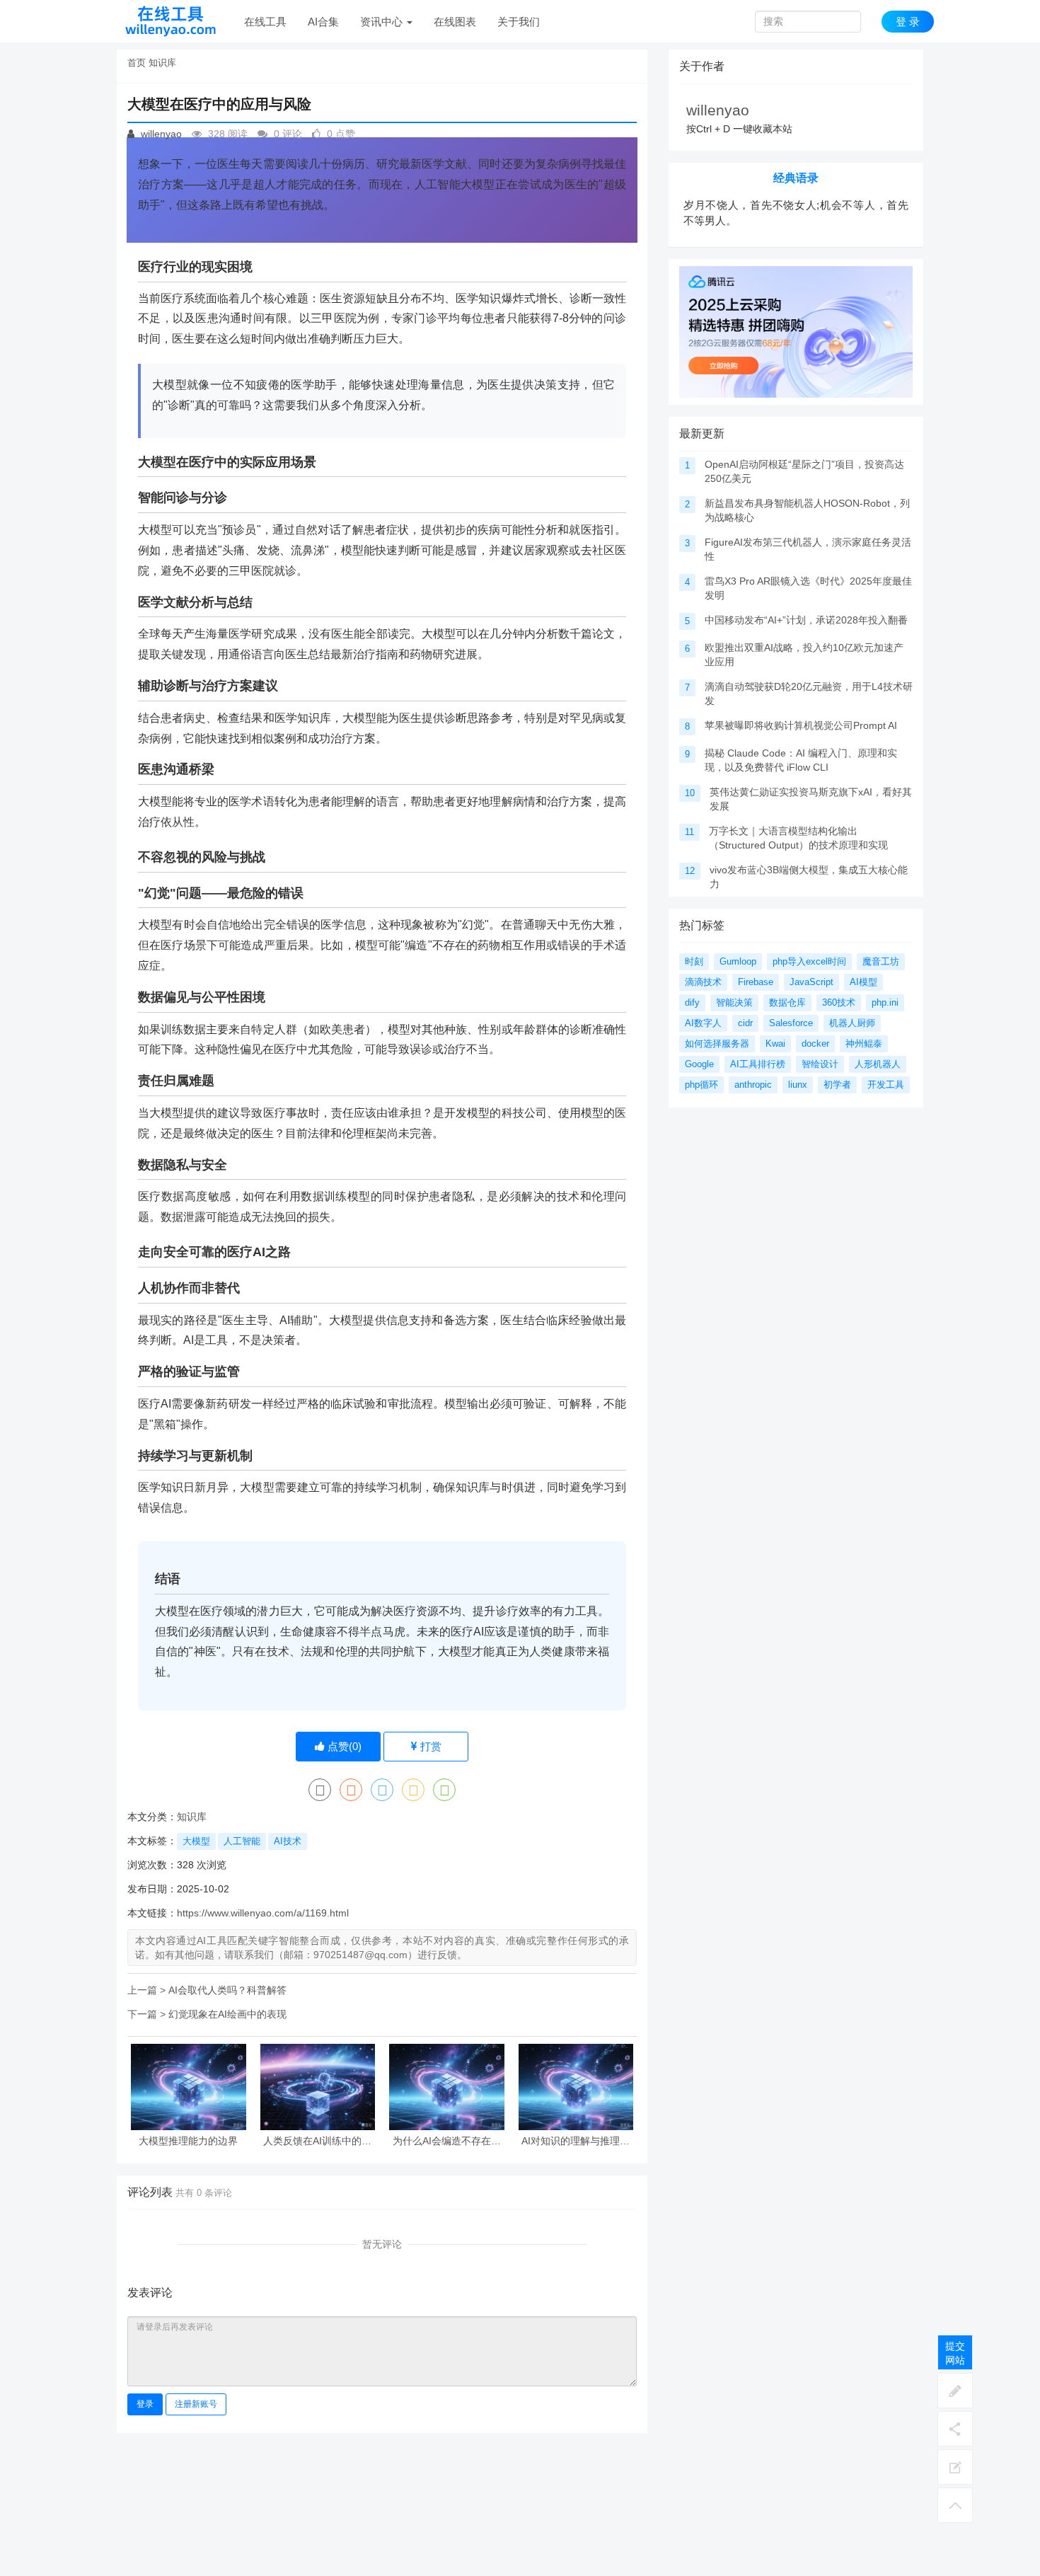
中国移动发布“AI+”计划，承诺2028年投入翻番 (806, 620)
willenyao (160, 134)
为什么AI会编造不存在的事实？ (447, 2141)
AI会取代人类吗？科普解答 (227, 1990)
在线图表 (455, 22)
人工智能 (242, 1841)
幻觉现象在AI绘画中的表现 (227, 2014)
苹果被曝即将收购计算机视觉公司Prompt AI (801, 725)
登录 (145, 2404)
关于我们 (519, 22)
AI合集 (323, 22)
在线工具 (265, 22)
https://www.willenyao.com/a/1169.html (263, 1913)
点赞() (343, 1746)
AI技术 (288, 1841)
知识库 (162, 63)
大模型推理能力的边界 (188, 2141)
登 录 (908, 22)
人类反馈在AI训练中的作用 (317, 2141)
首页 (137, 63)
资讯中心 (383, 22)
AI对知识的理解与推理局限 (576, 2141)
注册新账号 (196, 2404)
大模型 (196, 1841)
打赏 (429, 1746)
